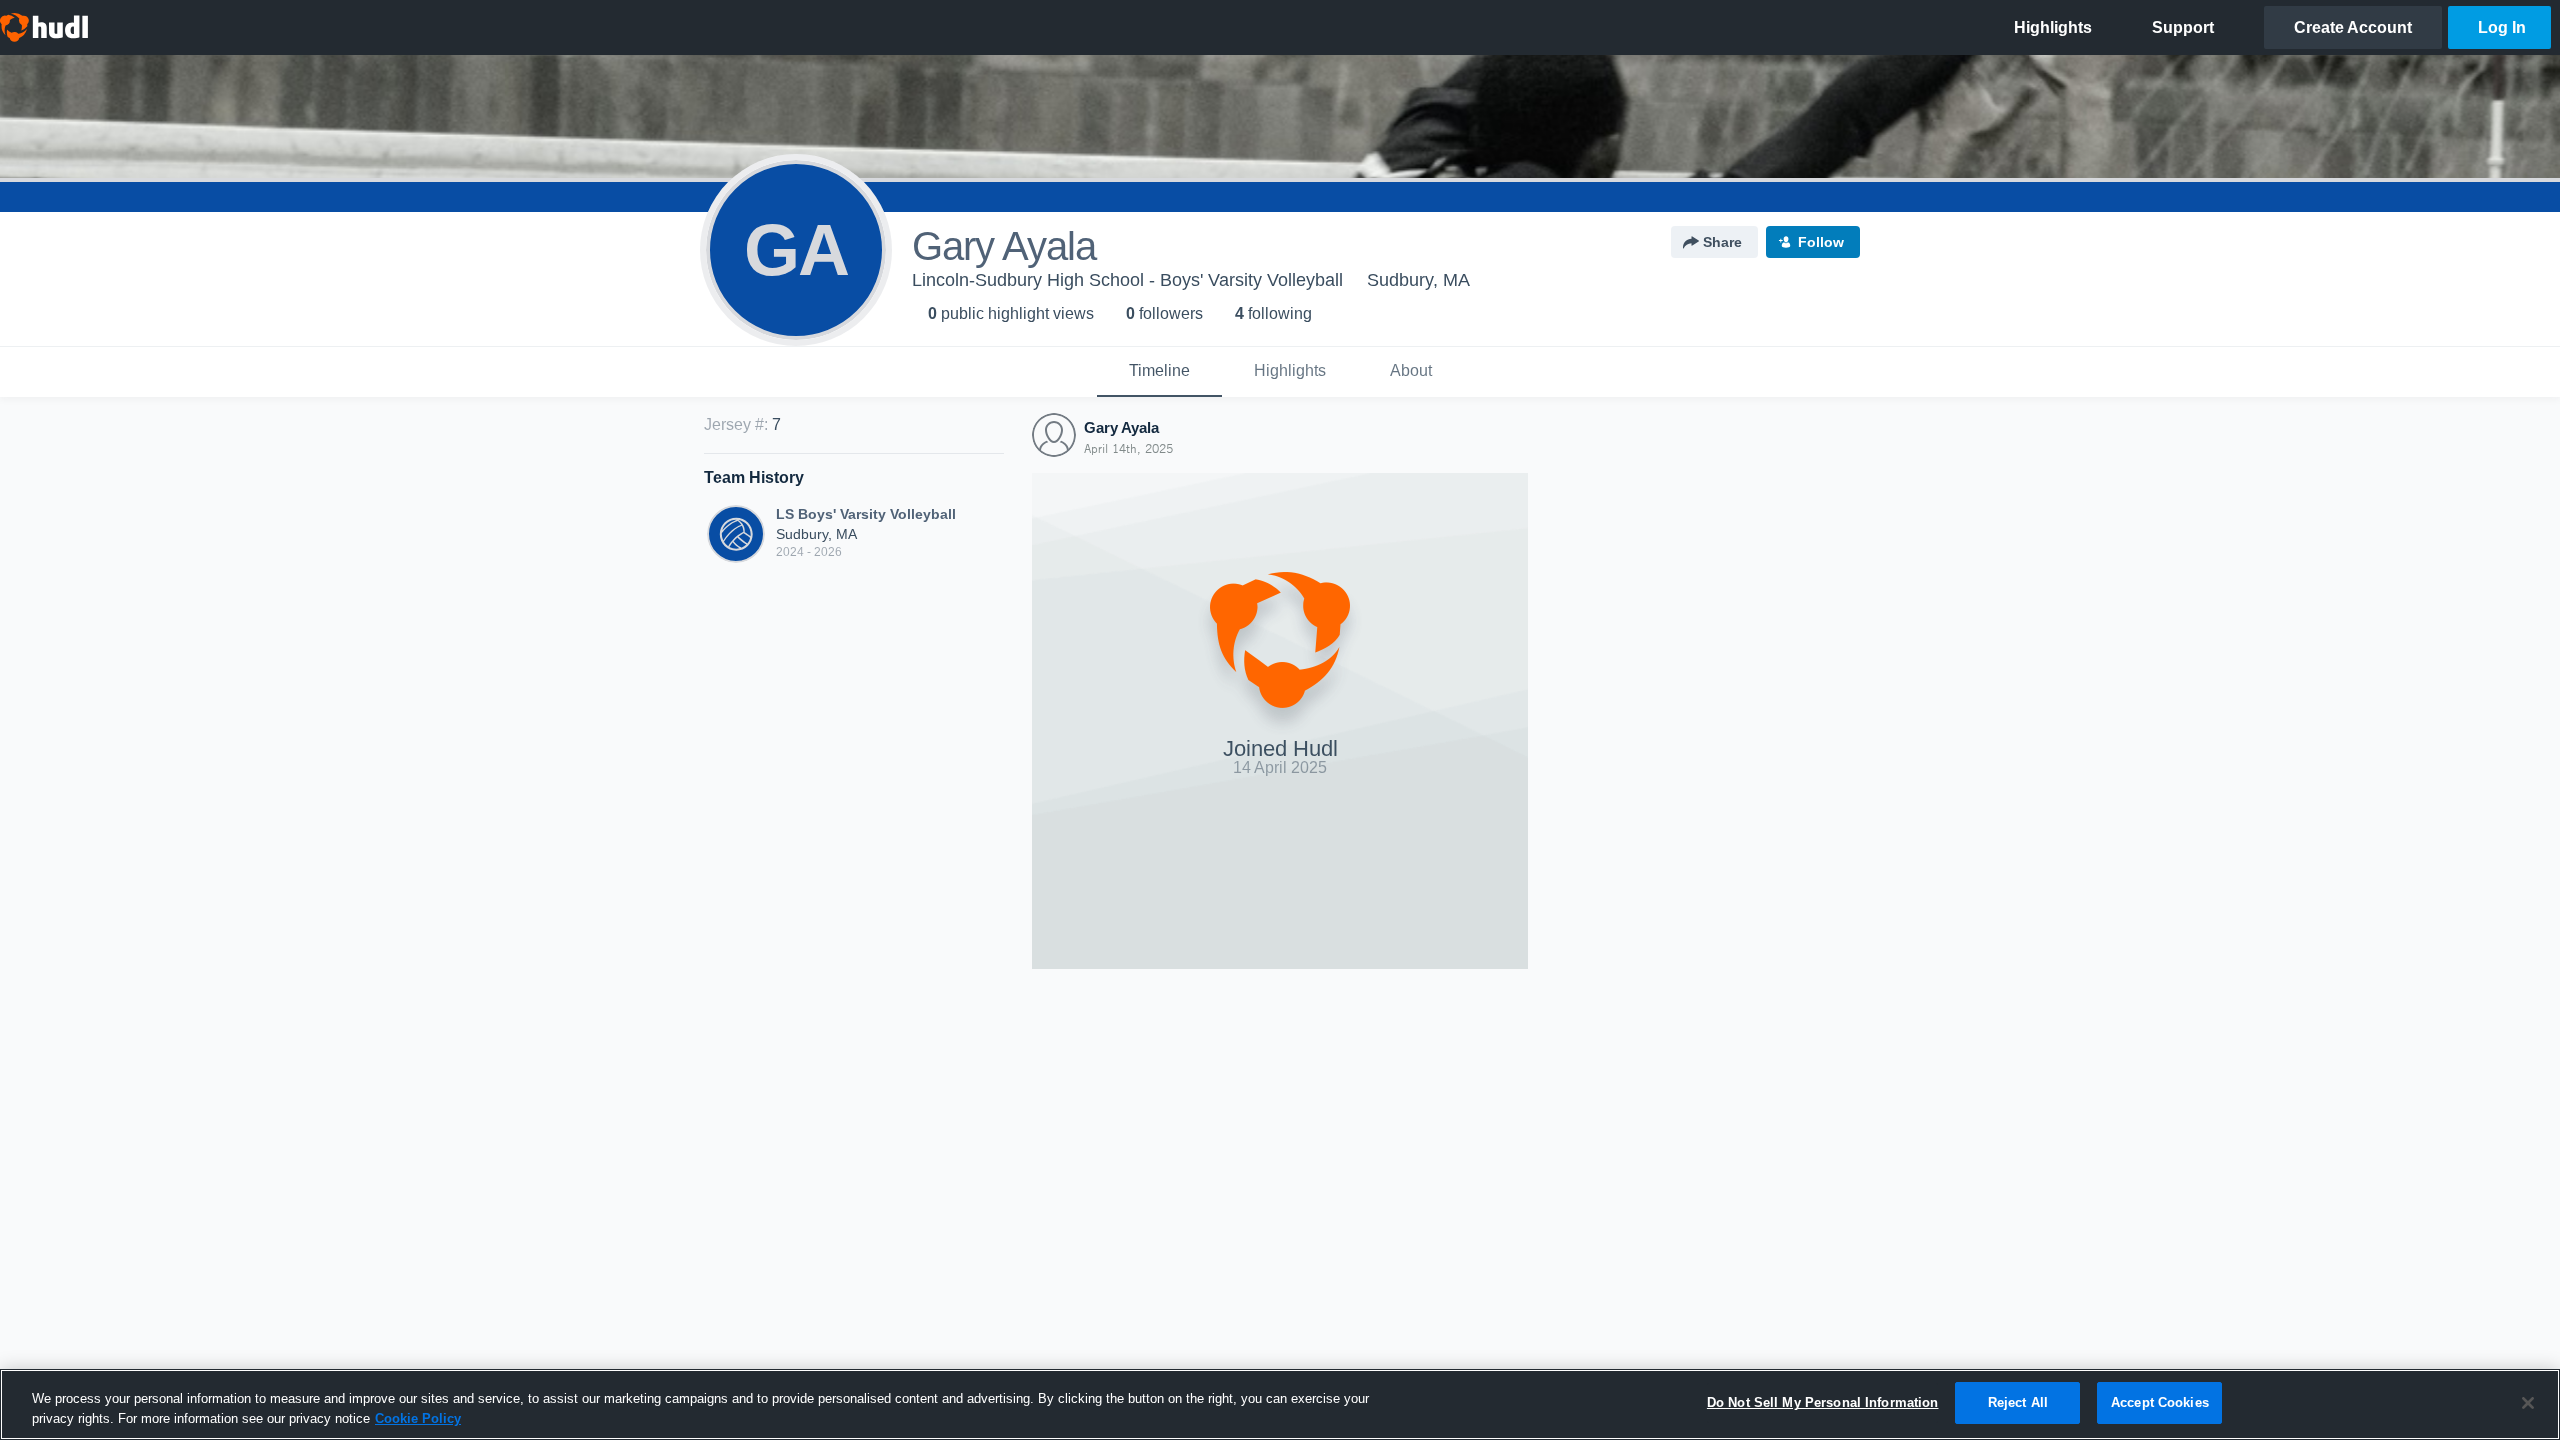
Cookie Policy (418, 1418)
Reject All (2018, 1402)
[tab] (1159, 372)
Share (1722, 242)
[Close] (2528, 1403)
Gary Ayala (1121, 427)
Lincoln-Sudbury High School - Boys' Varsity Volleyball (1127, 280)
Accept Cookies (2160, 1402)
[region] (1280, 1404)
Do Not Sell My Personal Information (1823, 1402)
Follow (1821, 242)
